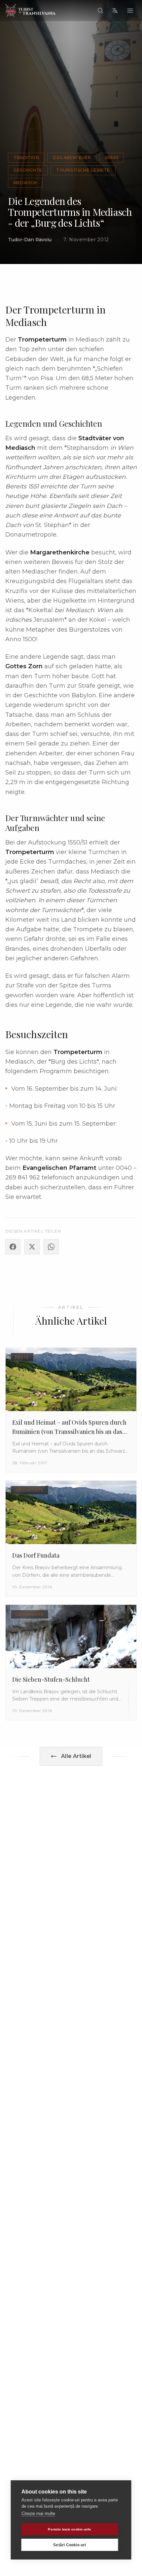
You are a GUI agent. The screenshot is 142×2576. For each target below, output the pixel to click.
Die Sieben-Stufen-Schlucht (51, 1679)
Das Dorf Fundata (36, 1555)
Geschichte (28, 170)
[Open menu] (130, 11)
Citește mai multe (38, 2513)
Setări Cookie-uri (70, 2545)
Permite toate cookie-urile (70, 2529)
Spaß (111, 158)
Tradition (26, 158)
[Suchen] (100, 11)
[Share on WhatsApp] (51, 1247)
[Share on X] (32, 1247)
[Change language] (115, 11)
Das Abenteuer (72, 158)
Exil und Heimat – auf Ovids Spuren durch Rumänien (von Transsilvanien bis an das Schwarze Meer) (69, 1432)
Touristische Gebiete (83, 170)
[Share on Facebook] (13, 1247)
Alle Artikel (76, 1756)
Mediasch (25, 183)
